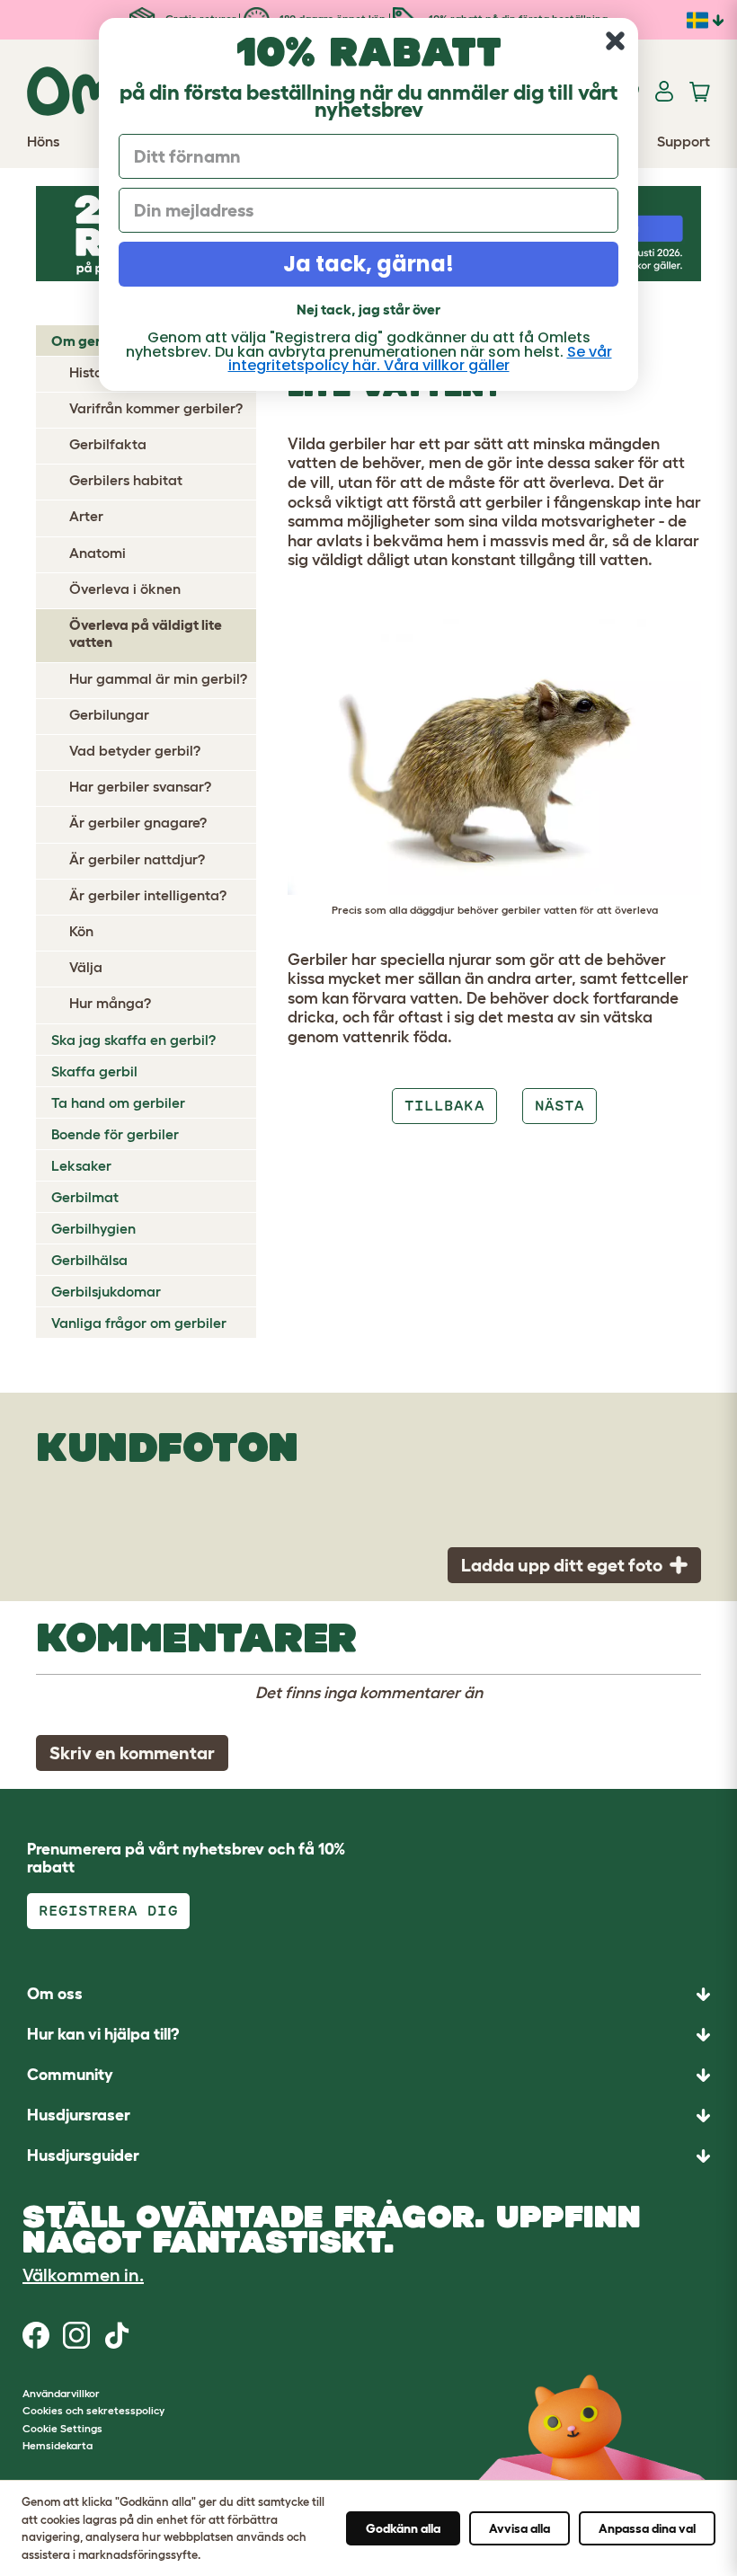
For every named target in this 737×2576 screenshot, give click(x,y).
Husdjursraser (79, 2115)
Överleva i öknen (125, 589)
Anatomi (98, 553)
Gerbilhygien (93, 1228)
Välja (86, 967)
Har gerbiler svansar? (140, 786)
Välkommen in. (83, 2275)
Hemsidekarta (58, 2445)
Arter (86, 516)
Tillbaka (444, 1106)
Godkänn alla (403, 2528)
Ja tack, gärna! (368, 264)
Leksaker (81, 1165)
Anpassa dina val (647, 2528)
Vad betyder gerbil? (135, 750)
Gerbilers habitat (126, 480)
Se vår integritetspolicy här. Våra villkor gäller (420, 359)
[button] (368, 2156)
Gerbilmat (85, 1197)
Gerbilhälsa (89, 1260)
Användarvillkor (61, 2393)
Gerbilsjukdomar (106, 1291)
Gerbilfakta (108, 444)
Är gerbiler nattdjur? (137, 859)
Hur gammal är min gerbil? (158, 678)
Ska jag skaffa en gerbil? (133, 1040)
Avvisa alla (519, 2528)
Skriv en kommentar (132, 1753)
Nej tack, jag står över (368, 309)
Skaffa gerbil (94, 1071)
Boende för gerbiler (115, 1134)
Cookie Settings (62, 2428)
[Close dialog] (615, 41)
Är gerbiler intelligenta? (148, 895)
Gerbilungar (109, 714)
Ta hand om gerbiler (118, 1102)
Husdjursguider (83, 2156)
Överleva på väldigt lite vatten (146, 633)
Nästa (559, 1106)
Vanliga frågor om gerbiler (139, 1323)
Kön (81, 931)
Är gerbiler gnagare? (138, 822)
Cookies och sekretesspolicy (93, 2410)
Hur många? (110, 1003)
